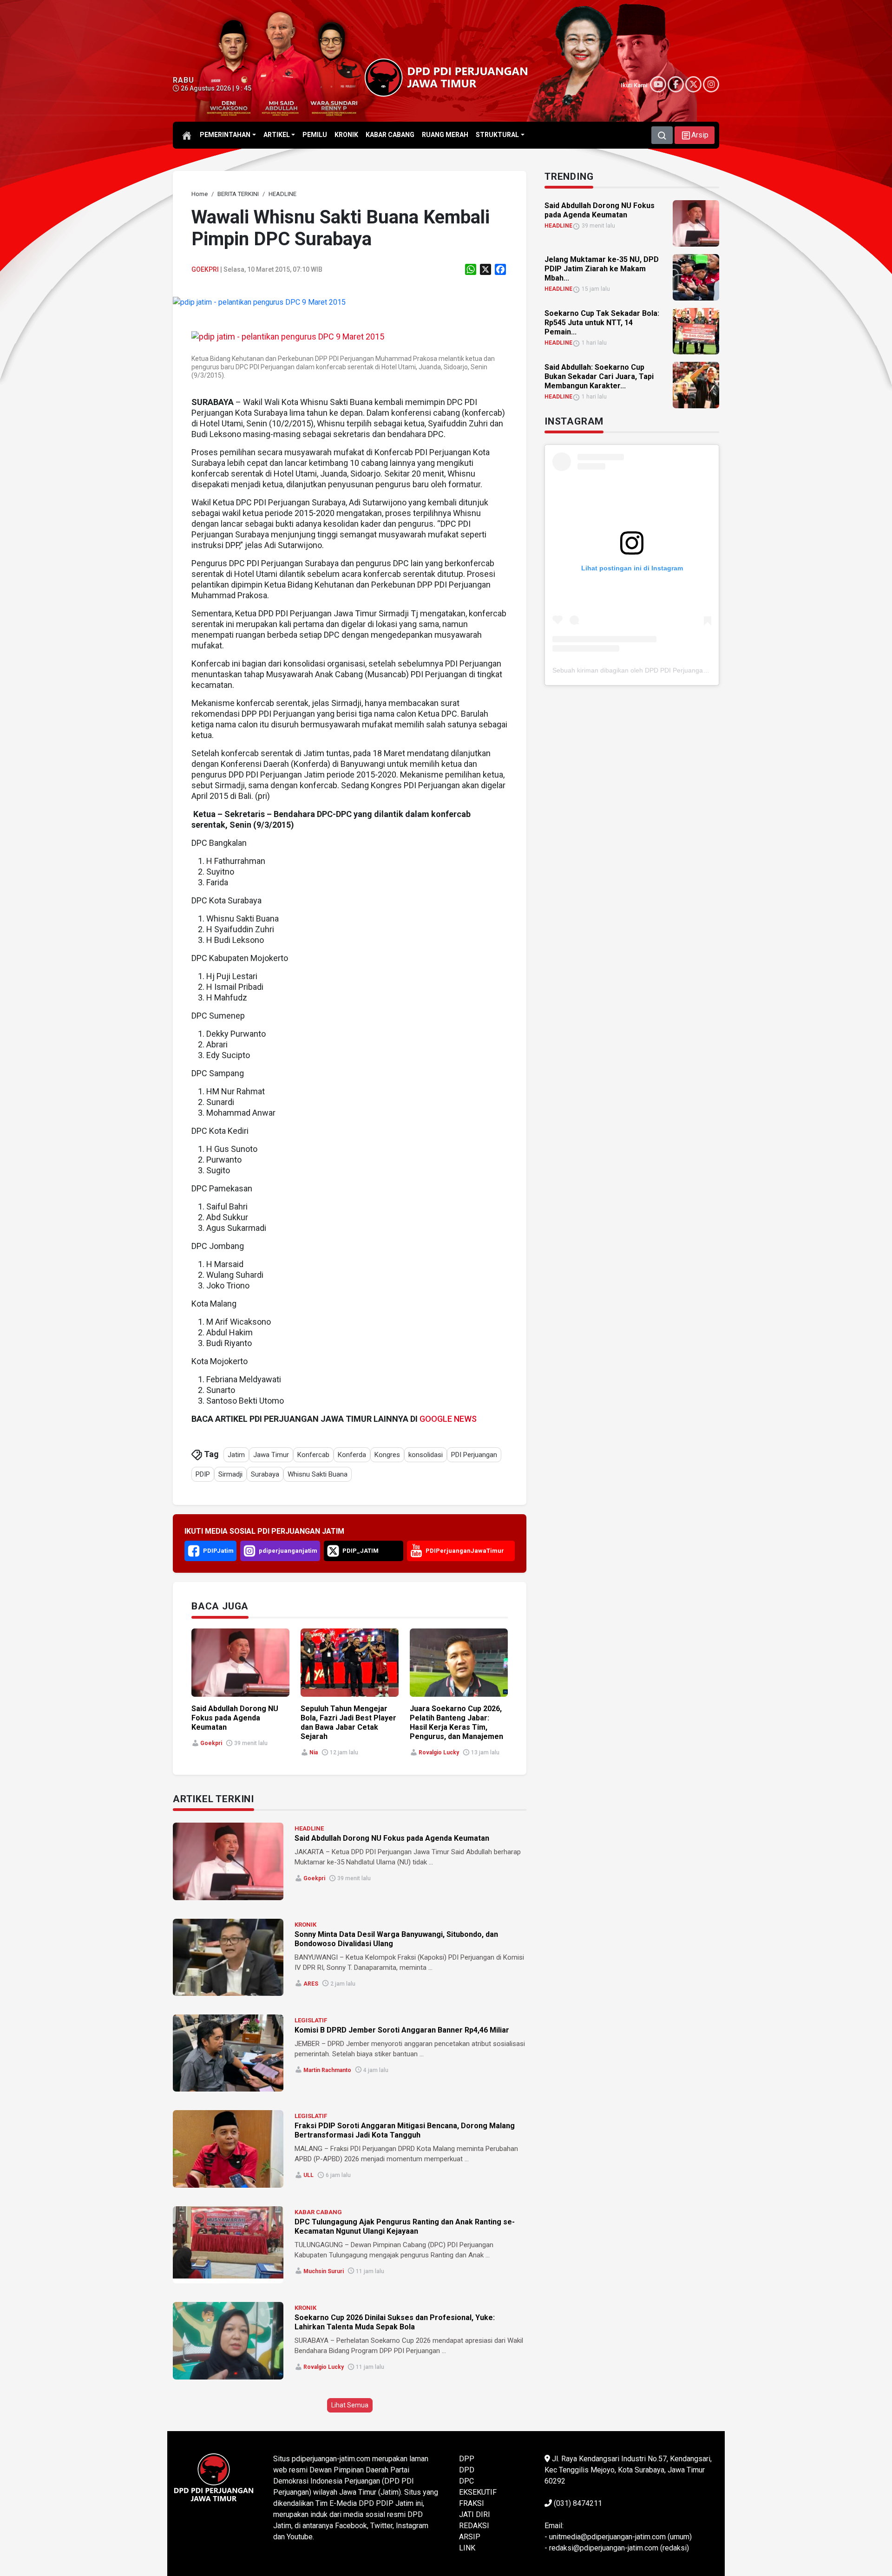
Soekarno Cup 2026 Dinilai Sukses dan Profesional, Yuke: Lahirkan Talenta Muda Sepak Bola (395, 2322)
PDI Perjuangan (474, 1455)
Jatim (236, 1455)
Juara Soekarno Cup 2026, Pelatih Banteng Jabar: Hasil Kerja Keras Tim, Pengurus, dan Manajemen (456, 1723)
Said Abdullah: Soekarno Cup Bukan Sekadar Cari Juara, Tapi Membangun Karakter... (599, 376)
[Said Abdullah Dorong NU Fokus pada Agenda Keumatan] (228, 1861)
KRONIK (305, 1925)
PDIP (203, 1474)
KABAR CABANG (318, 2212)
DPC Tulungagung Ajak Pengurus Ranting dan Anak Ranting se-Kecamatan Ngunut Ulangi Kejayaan (405, 2226)
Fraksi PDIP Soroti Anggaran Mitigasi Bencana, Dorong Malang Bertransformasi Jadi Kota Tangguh (405, 2130)
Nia (314, 1752)
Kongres (387, 1455)
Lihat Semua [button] (350, 2405)
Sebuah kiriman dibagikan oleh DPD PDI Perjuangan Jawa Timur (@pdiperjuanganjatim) (682, 670)
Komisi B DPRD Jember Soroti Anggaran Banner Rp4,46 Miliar (402, 2030)
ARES (311, 1984)
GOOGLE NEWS (448, 1419)
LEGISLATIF (311, 2020)
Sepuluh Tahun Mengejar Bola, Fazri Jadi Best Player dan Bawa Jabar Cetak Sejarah (348, 1723)
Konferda (352, 1455)
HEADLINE (309, 1828)
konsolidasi (426, 1455)
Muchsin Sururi (324, 2271)
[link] (259, 302)
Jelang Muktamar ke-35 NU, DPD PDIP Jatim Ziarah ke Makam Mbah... (602, 269)
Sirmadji (230, 1474)
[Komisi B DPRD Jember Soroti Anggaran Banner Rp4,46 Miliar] (228, 2053)
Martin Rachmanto (327, 2070)
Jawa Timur (271, 1455)
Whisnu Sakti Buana (318, 1474)
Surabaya (265, 1474)
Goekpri (205, 269)
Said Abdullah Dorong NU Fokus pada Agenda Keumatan (235, 1718)
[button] (695, 135)
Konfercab (313, 1455)
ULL (308, 2175)
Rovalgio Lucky (439, 1752)
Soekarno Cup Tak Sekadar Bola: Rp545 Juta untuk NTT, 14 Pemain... (602, 323)
